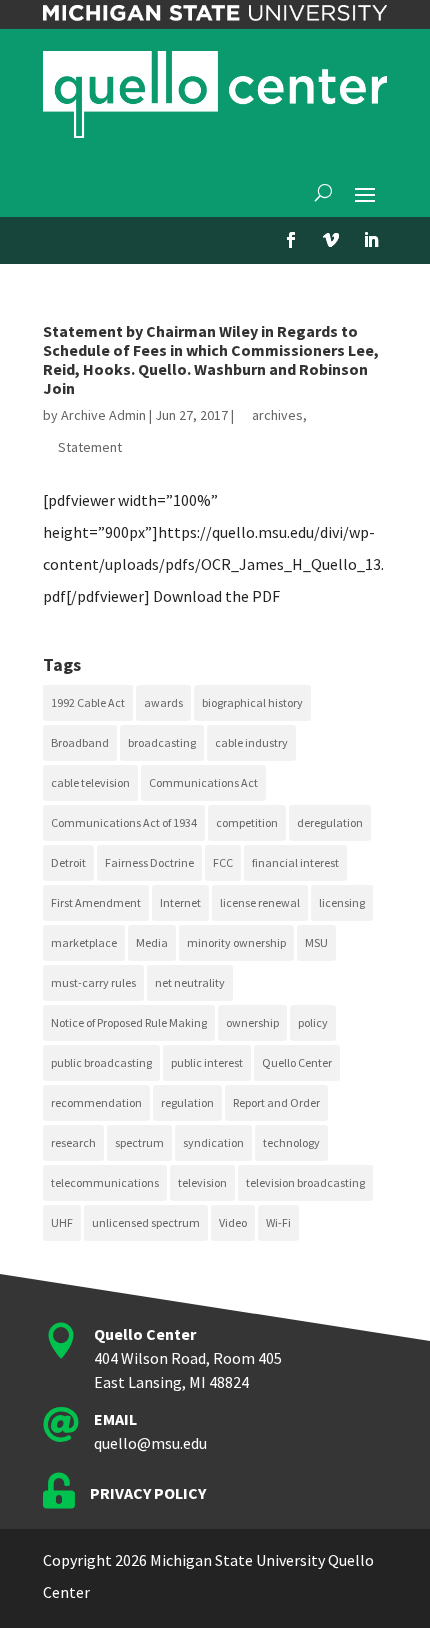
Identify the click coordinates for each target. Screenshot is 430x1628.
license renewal (260, 902)
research (73, 1142)
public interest (207, 1062)
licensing (342, 902)
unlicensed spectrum (146, 1222)
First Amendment (96, 902)
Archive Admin (103, 415)
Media (152, 942)
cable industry (251, 742)
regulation (187, 1102)
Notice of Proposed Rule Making (129, 1022)
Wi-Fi (278, 1222)
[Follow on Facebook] (291, 240)
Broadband (80, 742)
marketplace (84, 942)
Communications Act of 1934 (124, 822)
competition (247, 822)
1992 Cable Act (88, 702)
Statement (90, 447)
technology (291, 1142)
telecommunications (105, 1182)
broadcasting (162, 742)
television (202, 1182)
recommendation (96, 1102)
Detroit (68, 862)
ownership (252, 1022)
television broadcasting (305, 1182)
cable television (90, 782)
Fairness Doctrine (149, 862)
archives (277, 415)
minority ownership (236, 942)
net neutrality (190, 982)
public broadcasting (101, 1062)
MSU (316, 942)
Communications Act (203, 782)
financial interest (295, 862)
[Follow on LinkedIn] (371, 240)
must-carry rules (93, 982)
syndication (213, 1142)
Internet (180, 902)
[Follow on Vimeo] (331, 240)
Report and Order (276, 1102)
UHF (62, 1222)
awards (163, 702)
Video (233, 1222)
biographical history (252, 702)
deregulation (330, 822)
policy (313, 1022)
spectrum (139, 1142)
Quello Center (297, 1062)
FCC (223, 862)
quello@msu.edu (150, 1443)
